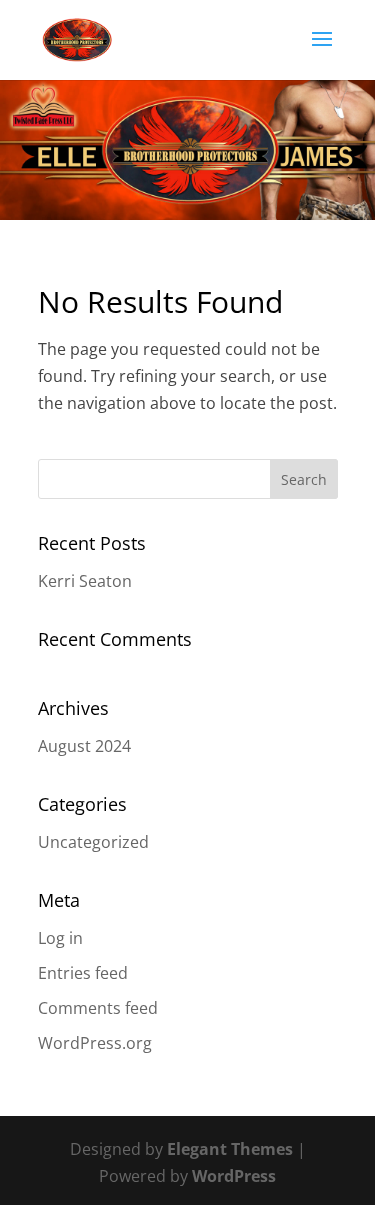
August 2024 (84, 746)
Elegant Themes (230, 1149)
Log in (60, 938)
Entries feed (83, 973)
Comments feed (98, 1008)
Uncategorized (93, 842)
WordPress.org (95, 1043)
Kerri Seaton (85, 581)
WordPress (234, 1176)
